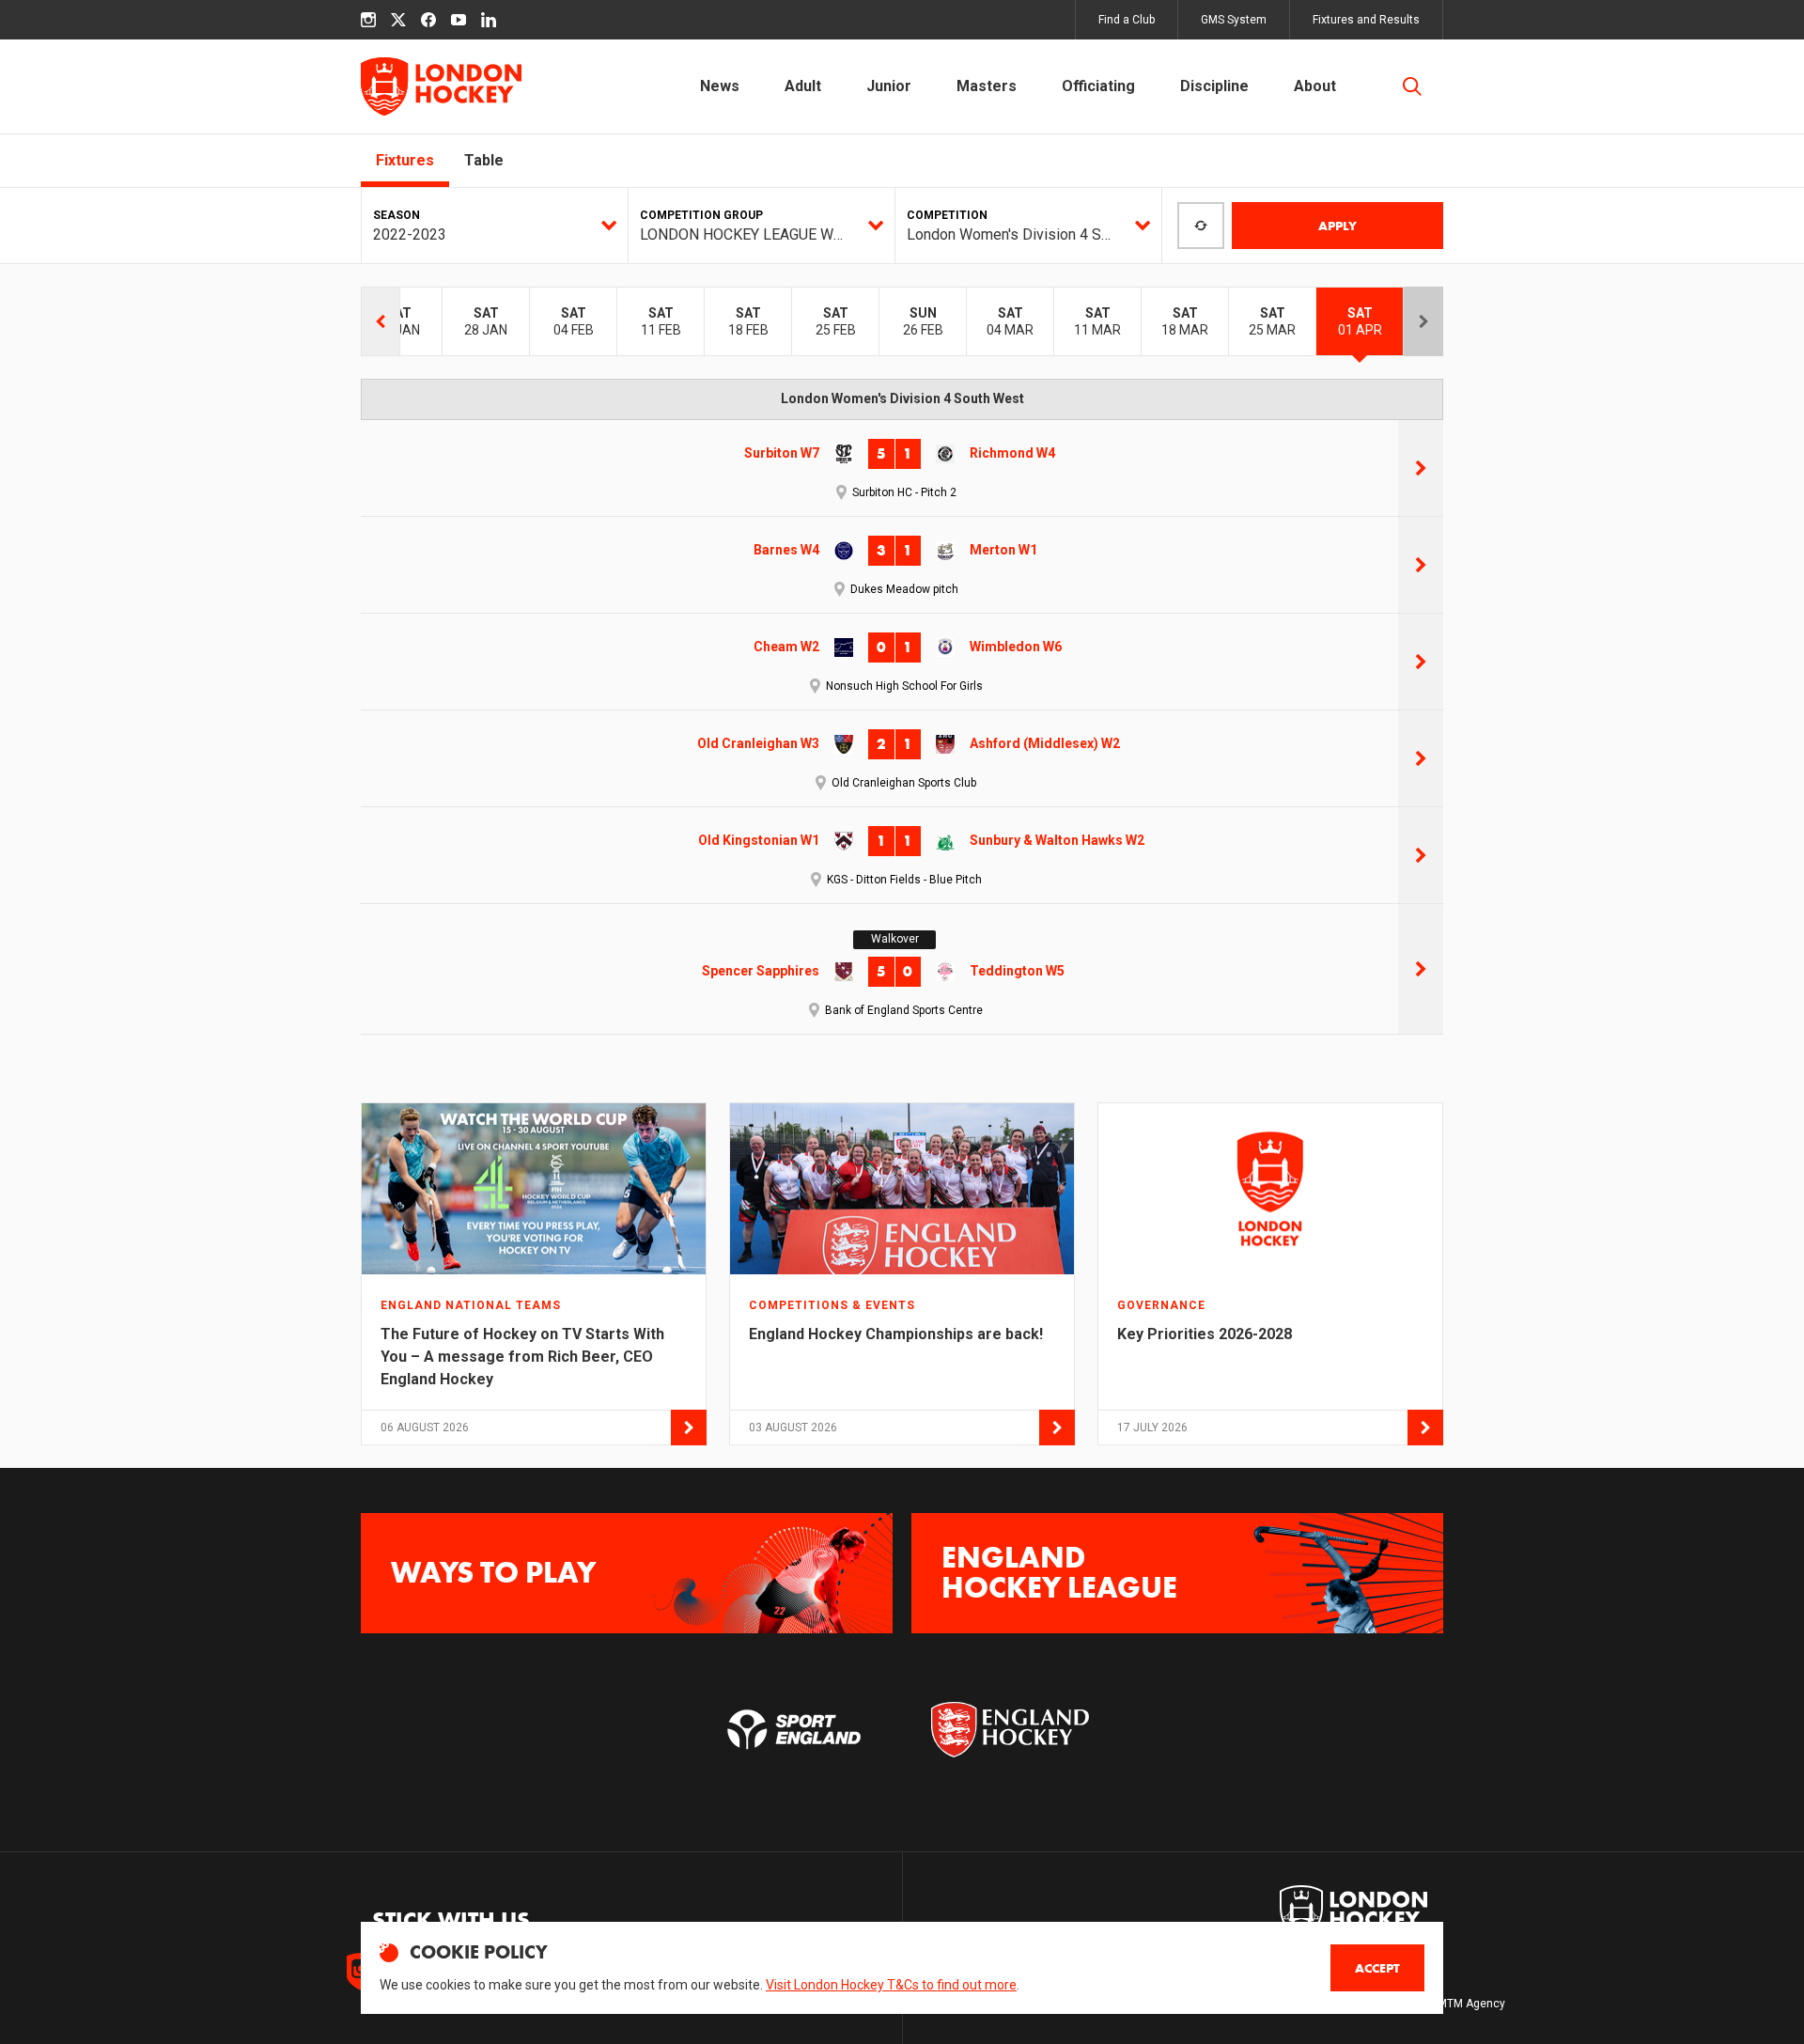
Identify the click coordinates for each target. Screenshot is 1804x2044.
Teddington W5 (1017, 971)
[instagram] (368, 20)
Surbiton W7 (782, 453)
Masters (987, 86)
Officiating (1098, 86)
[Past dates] (381, 321)
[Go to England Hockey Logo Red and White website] (1010, 1729)
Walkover (895, 939)
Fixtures (405, 160)
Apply (1337, 226)
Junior (889, 86)
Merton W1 (1003, 550)
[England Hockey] (441, 86)
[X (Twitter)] (398, 20)
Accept (1377, 1968)
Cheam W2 (786, 647)
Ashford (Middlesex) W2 (1045, 743)
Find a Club (1127, 20)
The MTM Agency (1460, 2004)
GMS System (1234, 20)
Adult (803, 86)
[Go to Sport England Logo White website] (794, 1729)
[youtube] (459, 20)
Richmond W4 (1012, 453)
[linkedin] (489, 20)
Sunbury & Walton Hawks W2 (1057, 840)
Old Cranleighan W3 (758, 743)
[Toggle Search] (1412, 86)
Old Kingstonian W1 (759, 840)
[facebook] (428, 20)
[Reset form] (1201, 226)
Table (484, 160)
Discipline (1214, 86)
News (720, 86)
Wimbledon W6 (1016, 647)
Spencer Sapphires (761, 971)
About (1315, 86)
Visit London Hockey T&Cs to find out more (891, 1985)
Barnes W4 (786, 550)
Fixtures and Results (1366, 20)
